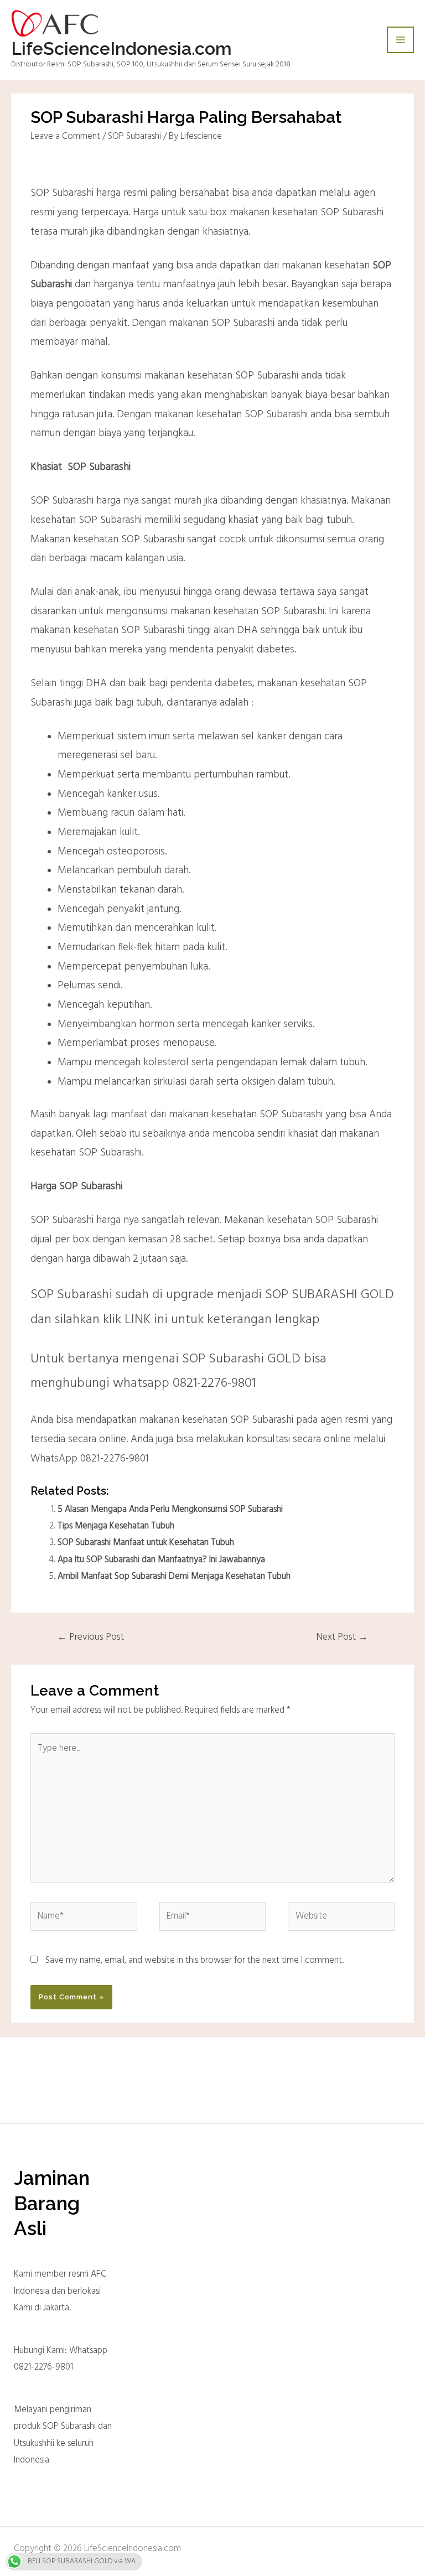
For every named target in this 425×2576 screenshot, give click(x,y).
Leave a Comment (65, 137)
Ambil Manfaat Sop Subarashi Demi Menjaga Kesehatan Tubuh (174, 1577)
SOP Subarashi (134, 137)
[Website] (341, 1919)
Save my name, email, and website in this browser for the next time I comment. (195, 1961)
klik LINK (127, 1320)
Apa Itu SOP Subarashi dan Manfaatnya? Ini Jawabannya (161, 1560)
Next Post (342, 1637)
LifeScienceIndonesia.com (121, 48)
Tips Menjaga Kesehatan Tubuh (116, 1526)
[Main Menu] (400, 40)
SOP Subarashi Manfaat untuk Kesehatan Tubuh (146, 1543)
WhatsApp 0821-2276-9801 (90, 1459)
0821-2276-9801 (214, 1383)
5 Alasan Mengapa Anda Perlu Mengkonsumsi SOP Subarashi (170, 1510)
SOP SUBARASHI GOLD (330, 1295)
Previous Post (90, 1637)
